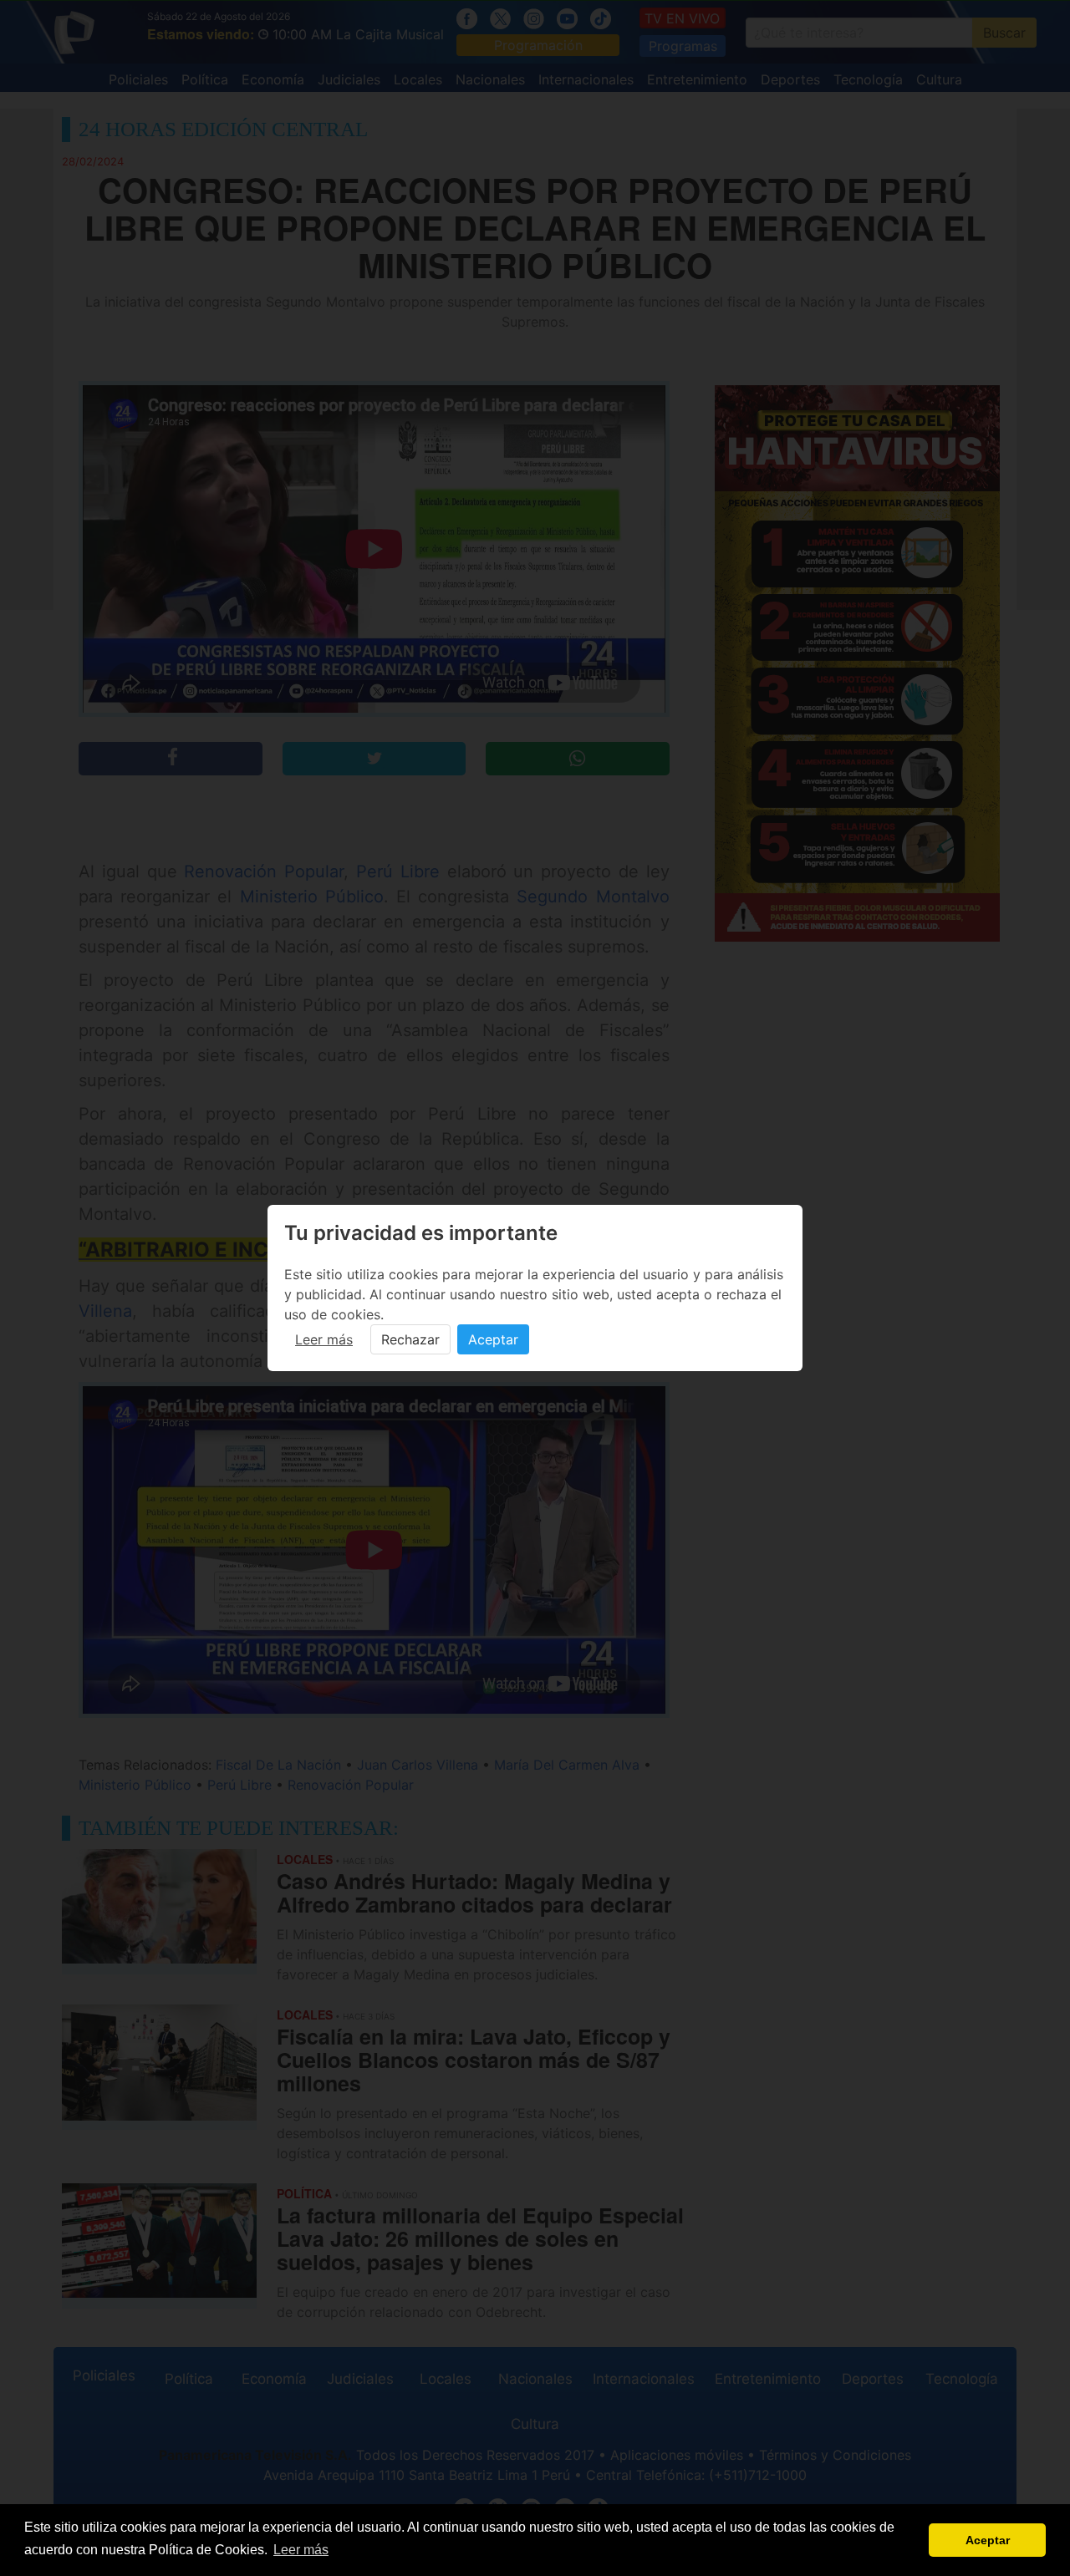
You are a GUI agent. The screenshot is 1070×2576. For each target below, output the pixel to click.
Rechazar (410, 1339)
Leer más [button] (301, 2550)
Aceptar (493, 1339)
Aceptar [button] (988, 2540)
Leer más (324, 1339)
